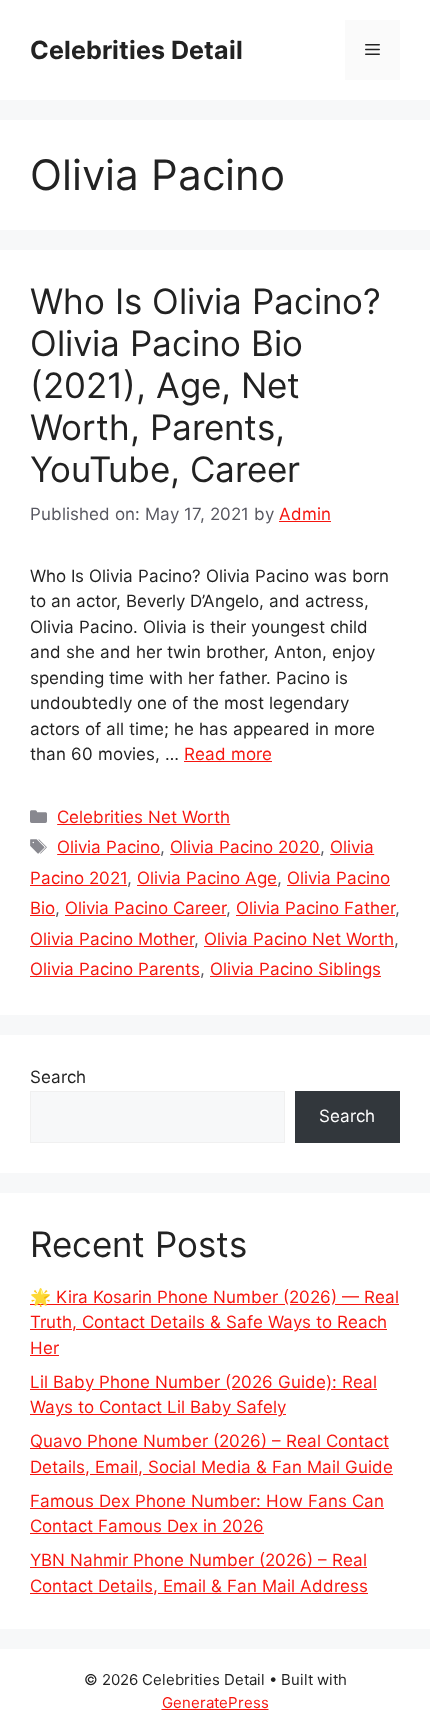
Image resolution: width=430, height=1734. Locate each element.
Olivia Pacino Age (207, 878)
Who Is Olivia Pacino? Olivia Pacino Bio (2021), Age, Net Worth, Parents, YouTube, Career (205, 385)
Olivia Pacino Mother (112, 939)
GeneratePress (215, 1702)
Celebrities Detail (136, 50)
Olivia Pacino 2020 (245, 847)
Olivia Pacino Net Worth (299, 939)
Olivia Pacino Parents (115, 969)
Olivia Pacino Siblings (295, 969)
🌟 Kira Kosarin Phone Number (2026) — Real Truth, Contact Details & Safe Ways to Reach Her (214, 1322)
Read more (228, 754)
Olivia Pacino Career (145, 908)
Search (58, 1077)
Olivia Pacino (108, 847)
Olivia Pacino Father (315, 908)
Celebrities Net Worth (143, 817)
